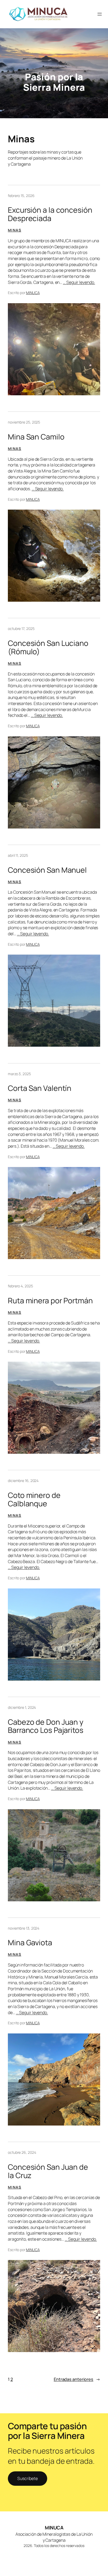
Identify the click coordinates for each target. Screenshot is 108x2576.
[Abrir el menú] (100, 14)
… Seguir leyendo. (79, 282)
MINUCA (33, 293)
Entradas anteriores (77, 2379)
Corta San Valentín (40, 1088)
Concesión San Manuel (47, 870)
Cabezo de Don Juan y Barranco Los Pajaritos (46, 1726)
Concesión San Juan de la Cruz (48, 2171)
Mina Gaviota (30, 1943)
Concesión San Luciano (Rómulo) (48, 647)
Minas (15, 230)
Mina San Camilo (36, 437)
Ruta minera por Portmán (50, 1301)
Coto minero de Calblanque (34, 1500)
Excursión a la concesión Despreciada (50, 214)
